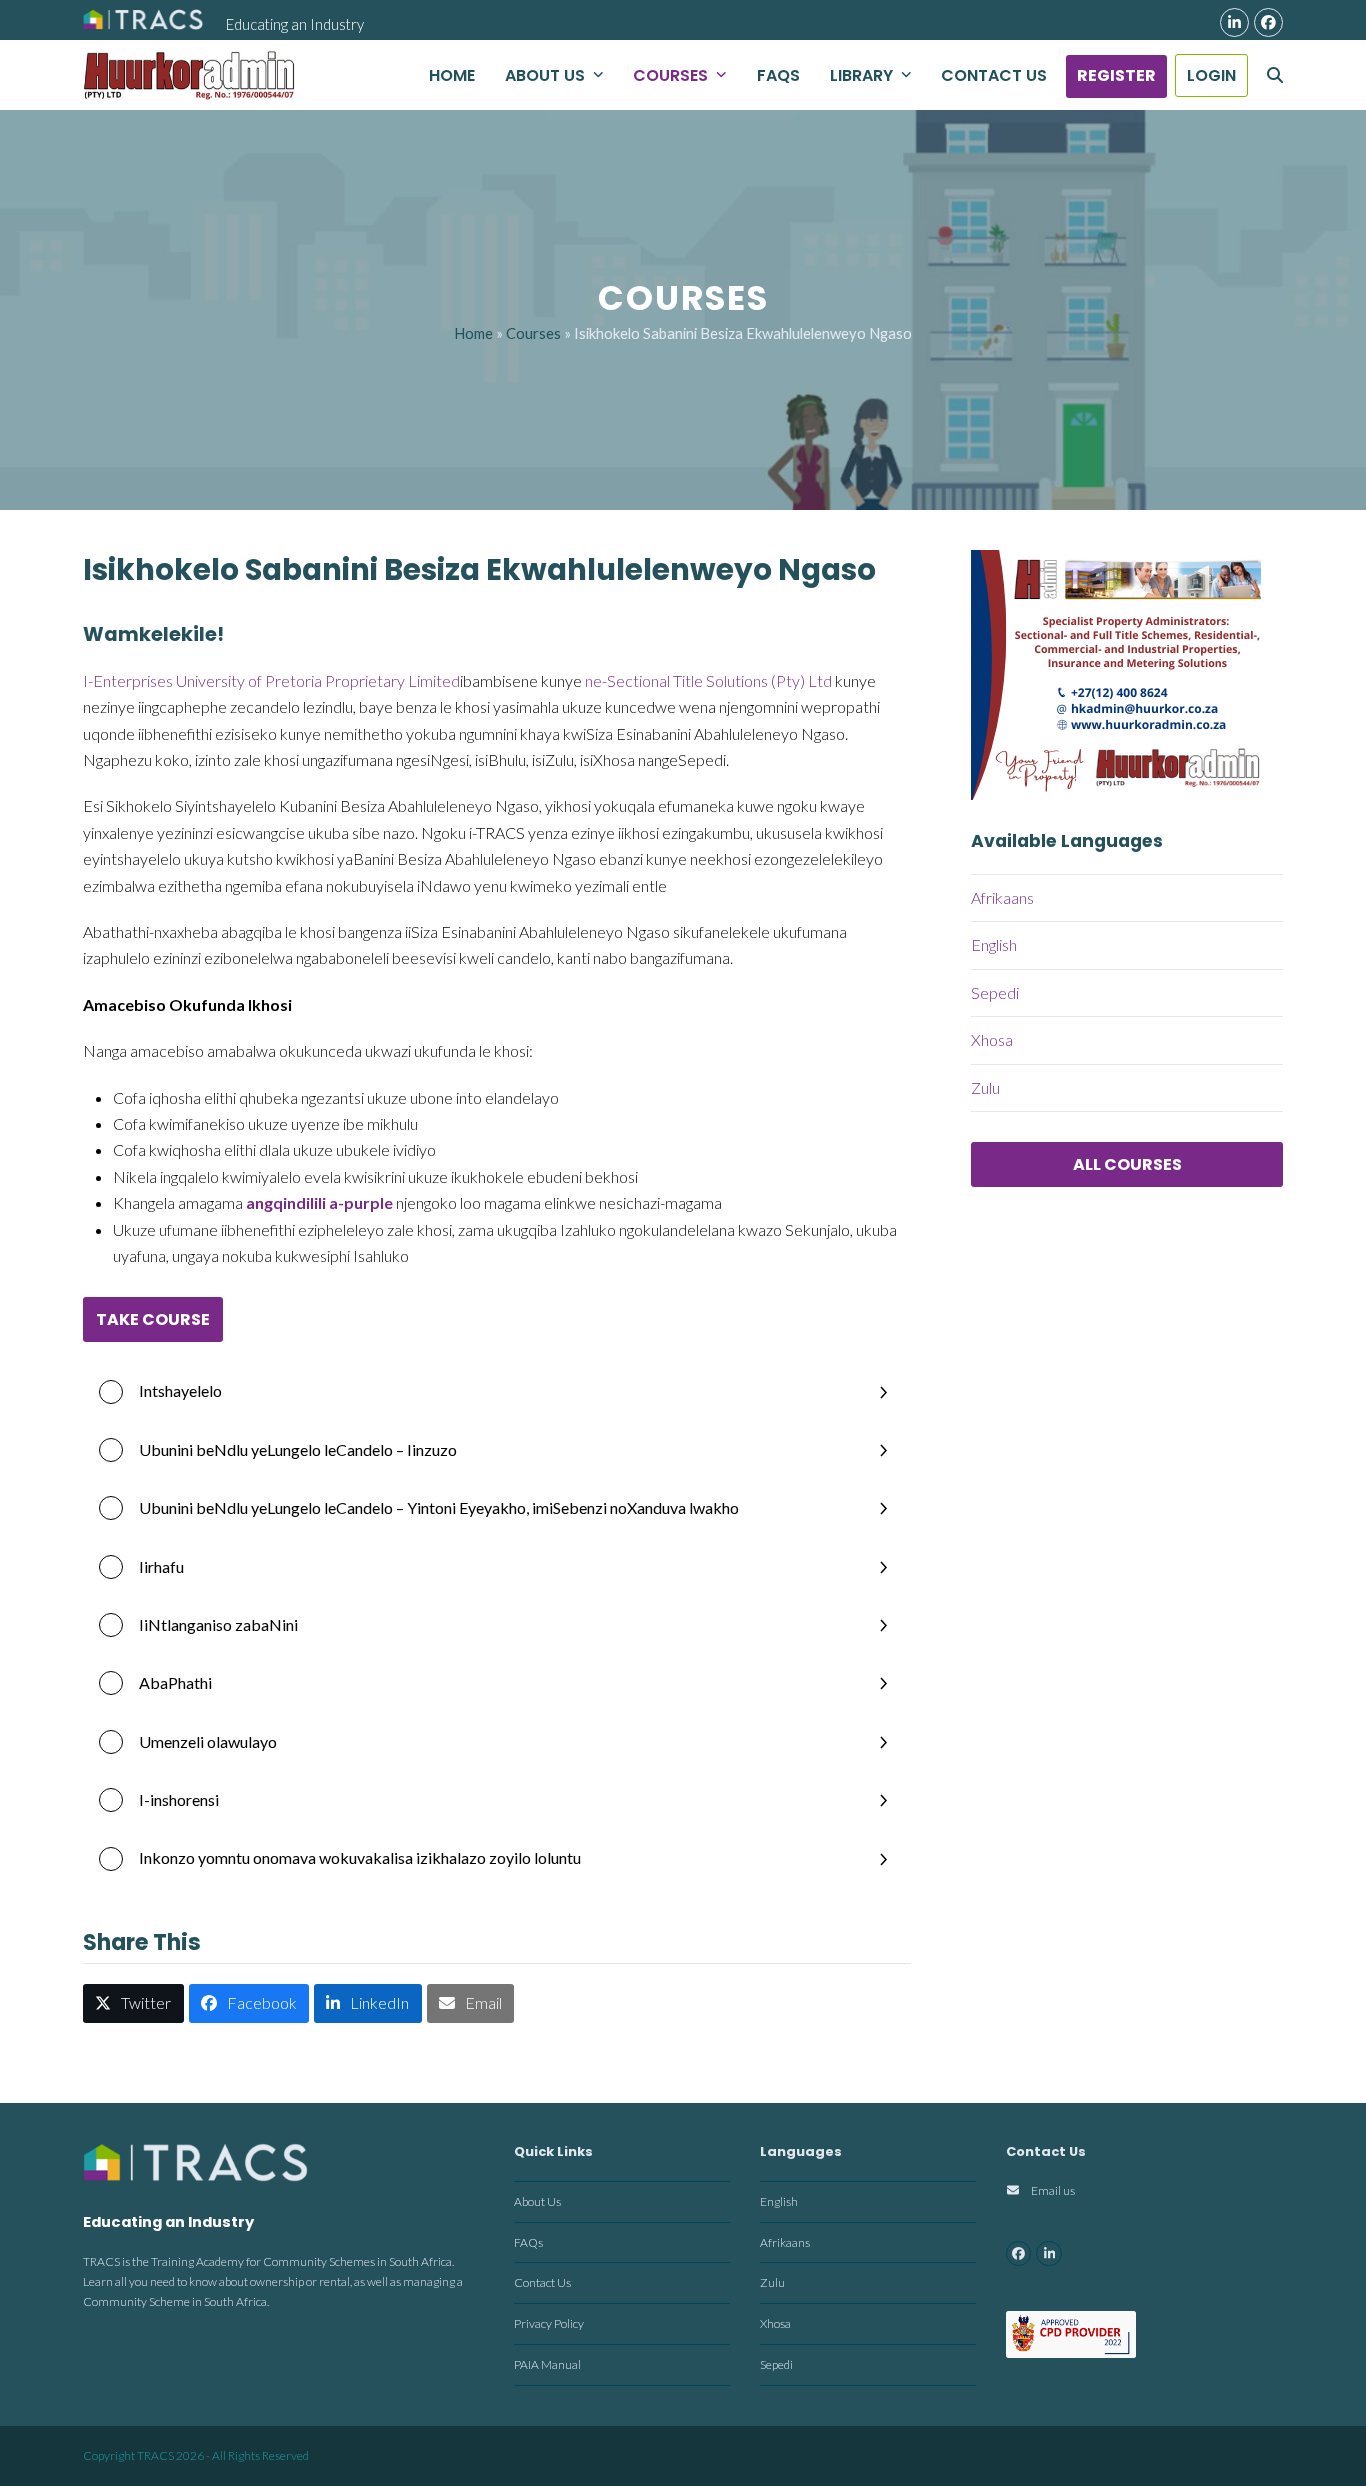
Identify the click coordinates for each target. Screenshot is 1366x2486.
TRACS (155, 2455)
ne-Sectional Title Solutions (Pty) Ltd (708, 680)
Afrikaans (1002, 897)
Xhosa (992, 1039)
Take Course (153, 1319)
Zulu (985, 1087)
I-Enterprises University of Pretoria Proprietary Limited (271, 680)
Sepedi (995, 992)
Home (473, 333)
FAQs (528, 2242)
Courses (533, 333)
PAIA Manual (547, 2364)
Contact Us (542, 2282)
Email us (1053, 2190)
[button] (1275, 75)
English (994, 944)
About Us (537, 2201)
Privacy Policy (549, 2323)
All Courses (1127, 1164)
